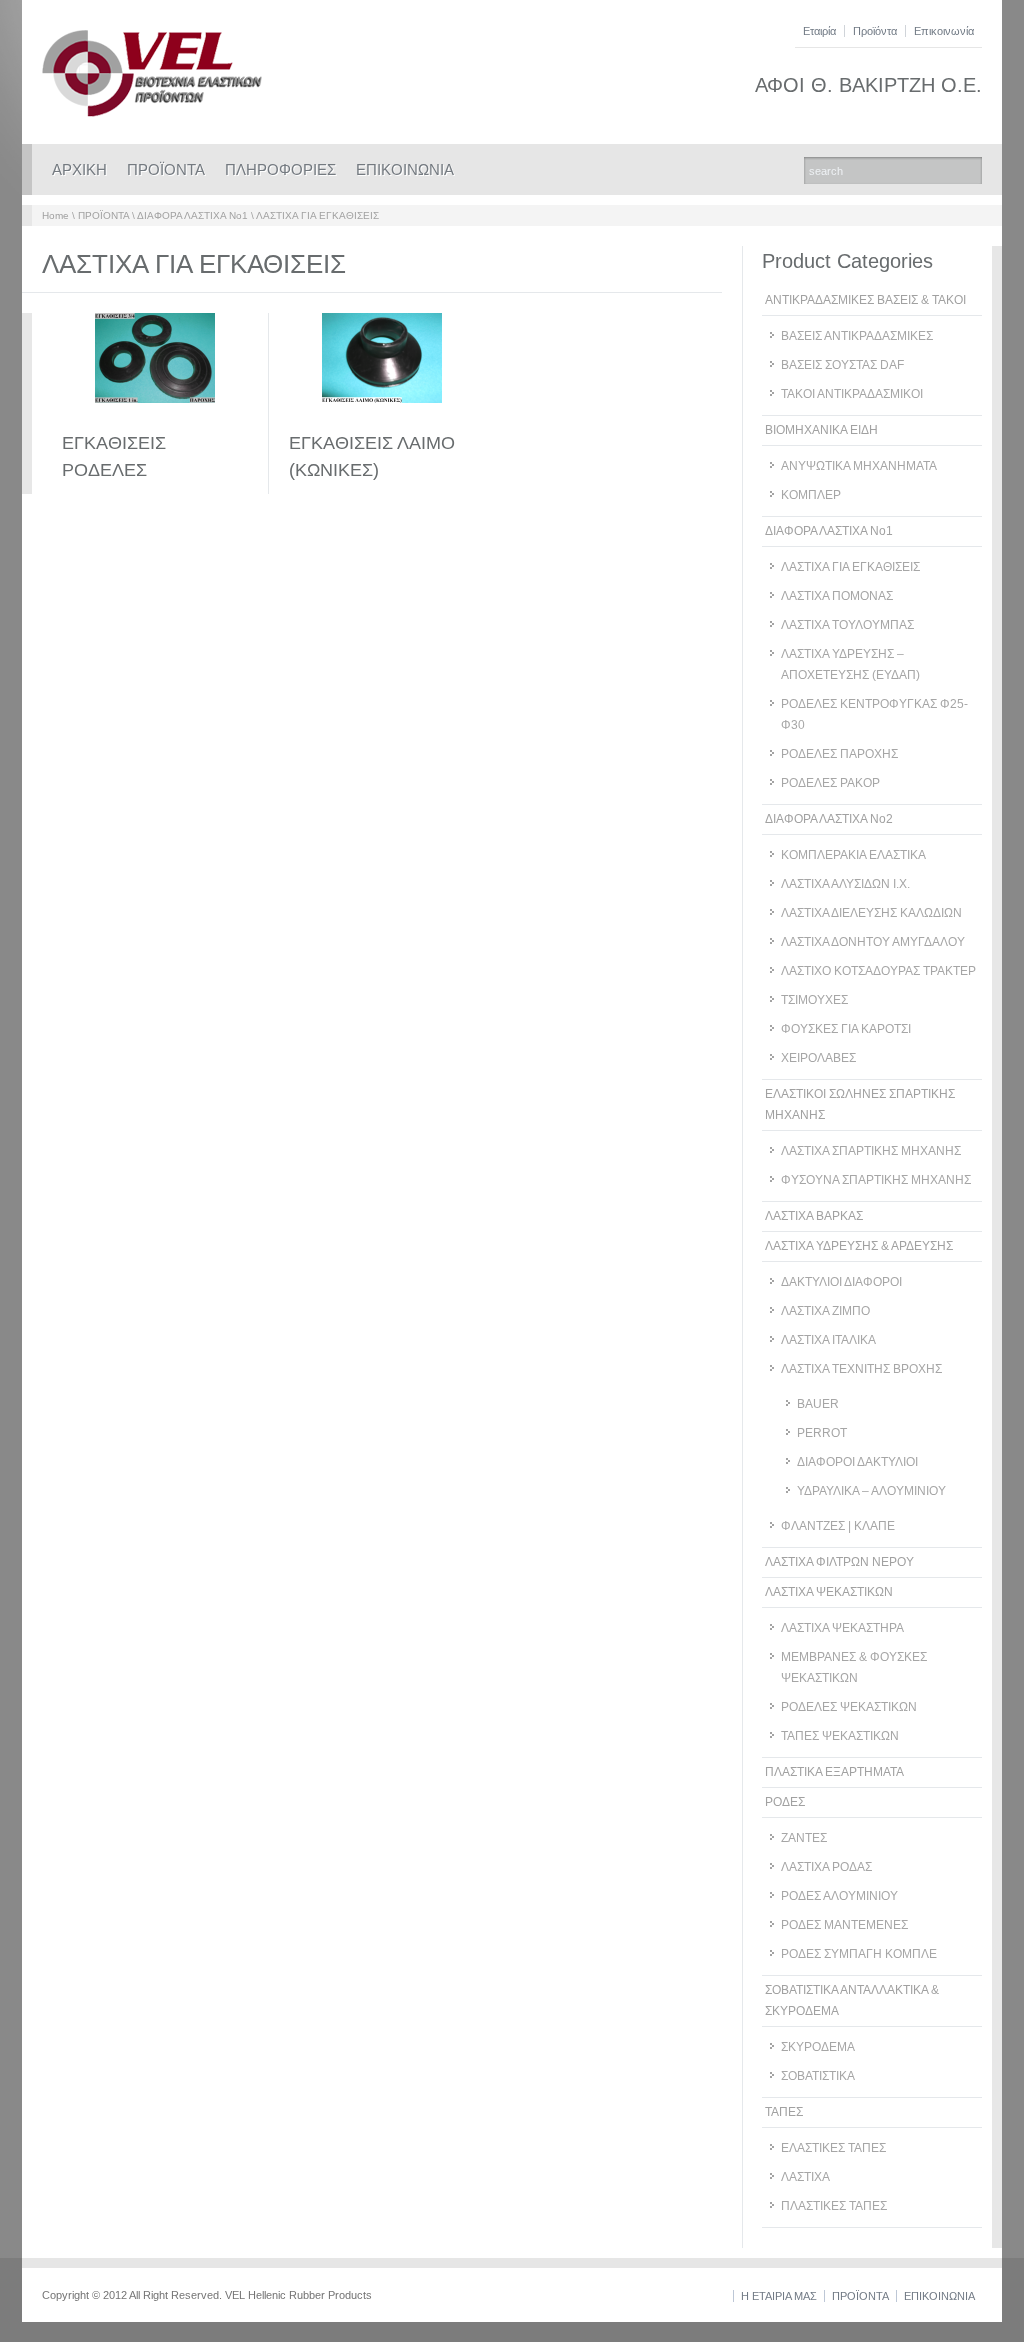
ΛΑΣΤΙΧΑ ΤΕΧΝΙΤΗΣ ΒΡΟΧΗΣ (861, 1369)
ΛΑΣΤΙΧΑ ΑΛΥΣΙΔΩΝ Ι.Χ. (845, 884)
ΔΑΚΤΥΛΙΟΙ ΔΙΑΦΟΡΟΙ (841, 1282)
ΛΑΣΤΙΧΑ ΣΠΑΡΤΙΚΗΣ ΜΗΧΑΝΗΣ (871, 1151)
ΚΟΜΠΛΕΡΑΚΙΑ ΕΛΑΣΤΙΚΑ (853, 855)
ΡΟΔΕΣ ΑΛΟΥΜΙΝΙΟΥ (839, 1896)
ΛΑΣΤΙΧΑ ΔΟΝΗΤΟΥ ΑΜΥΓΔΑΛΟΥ (873, 942)
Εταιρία (819, 31)
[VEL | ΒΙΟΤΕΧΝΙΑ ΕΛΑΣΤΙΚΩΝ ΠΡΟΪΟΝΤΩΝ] (152, 113)
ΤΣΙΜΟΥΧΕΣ (814, 1000)
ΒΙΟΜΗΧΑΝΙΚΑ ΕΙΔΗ (821, 430)
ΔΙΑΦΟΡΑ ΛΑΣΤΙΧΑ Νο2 (829, 819)
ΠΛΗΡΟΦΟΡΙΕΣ (280, 169)
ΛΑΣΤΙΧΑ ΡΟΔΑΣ (826, 1867)
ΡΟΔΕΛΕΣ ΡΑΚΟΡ (830, 783)
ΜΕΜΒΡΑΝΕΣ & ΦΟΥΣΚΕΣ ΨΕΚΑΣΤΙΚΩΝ (854, 1667)
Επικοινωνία (944, 31)
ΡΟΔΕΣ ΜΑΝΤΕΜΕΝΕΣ (844, 1925)
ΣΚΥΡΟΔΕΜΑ (818, 2047)
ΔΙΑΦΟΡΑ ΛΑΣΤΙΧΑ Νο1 (192, 215)
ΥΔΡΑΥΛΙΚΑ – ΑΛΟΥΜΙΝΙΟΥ (871, 1491)
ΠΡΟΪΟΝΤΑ (166, 169)
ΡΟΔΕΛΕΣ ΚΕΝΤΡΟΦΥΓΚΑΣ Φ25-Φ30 (874, 714)
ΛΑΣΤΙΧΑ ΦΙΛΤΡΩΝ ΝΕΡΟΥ (839, 1562)
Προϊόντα (875, 31)
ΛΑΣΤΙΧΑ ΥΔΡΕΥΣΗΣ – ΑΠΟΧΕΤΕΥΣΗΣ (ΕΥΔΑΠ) (850, 664)
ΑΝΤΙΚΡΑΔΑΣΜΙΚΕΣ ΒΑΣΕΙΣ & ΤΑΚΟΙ (865, 300)
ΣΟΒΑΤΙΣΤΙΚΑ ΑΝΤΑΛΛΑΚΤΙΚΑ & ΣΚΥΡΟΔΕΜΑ (852, 2000)
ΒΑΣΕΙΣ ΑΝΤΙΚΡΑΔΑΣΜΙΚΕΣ (857, 336)
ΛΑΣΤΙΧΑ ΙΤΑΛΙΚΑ (828, 1340)
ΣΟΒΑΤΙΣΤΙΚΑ (818, 2076)
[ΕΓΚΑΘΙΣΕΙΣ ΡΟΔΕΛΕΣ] (155, 419)
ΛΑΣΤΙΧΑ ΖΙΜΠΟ (825, 1311)
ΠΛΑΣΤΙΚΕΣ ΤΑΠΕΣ (834, 2206)
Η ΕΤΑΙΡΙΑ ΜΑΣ (779, 2296)
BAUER (818, 1404)
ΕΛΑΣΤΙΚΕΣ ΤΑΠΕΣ (833, 2148)
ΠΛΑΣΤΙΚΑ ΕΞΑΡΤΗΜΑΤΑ (834, 1772)
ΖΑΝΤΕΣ (804, 1838)
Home (55, 215)
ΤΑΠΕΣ (784, 2112)
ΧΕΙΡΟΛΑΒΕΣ (818, 1058)
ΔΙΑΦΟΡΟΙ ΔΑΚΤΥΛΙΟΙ (857, 1462)
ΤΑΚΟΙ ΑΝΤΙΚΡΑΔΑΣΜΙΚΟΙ (852, 394)
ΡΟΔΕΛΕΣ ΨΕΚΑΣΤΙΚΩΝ (849, 1707)
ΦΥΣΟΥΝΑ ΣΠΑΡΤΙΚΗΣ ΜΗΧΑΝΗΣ (876, 1180)
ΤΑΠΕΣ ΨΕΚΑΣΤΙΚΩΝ (840, 1736)
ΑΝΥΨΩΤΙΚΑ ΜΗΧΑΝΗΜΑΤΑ (859, 466)
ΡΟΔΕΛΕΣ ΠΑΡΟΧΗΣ (839, 754)
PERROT (822, 1433)
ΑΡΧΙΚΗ (79, 169)
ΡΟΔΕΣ (785, 1802)
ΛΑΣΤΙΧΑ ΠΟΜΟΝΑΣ (837, 596)
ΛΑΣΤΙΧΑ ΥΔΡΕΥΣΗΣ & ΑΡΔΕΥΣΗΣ (859, 1246)
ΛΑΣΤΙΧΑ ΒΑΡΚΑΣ (814, 1216)
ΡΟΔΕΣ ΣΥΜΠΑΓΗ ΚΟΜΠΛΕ (859, 1954)
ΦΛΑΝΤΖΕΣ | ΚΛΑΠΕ (838, 1526)
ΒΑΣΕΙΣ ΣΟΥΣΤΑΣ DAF (842, 365)
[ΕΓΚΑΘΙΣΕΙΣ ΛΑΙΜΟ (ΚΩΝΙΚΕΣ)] (382, 419)
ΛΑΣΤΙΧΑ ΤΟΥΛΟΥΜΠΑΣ (847, 625)
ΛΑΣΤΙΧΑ (805, 2177)
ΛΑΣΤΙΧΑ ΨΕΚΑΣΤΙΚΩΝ (829, 1592)
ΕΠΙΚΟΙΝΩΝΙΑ (405, 169)
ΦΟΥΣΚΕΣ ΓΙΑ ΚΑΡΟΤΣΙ (846, 1029)
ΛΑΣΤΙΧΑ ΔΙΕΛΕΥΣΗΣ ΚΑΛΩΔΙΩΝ (871, 913)
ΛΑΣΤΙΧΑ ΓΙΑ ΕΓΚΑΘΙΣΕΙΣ (317, 215)
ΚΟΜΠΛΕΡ (811, 495)
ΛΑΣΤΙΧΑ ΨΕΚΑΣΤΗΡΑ (842, 1628)
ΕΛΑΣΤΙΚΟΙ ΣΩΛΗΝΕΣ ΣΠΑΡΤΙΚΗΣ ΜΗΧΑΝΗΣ (860, 1104)
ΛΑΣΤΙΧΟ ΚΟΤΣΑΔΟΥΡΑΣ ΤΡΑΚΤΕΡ (878, 971)
